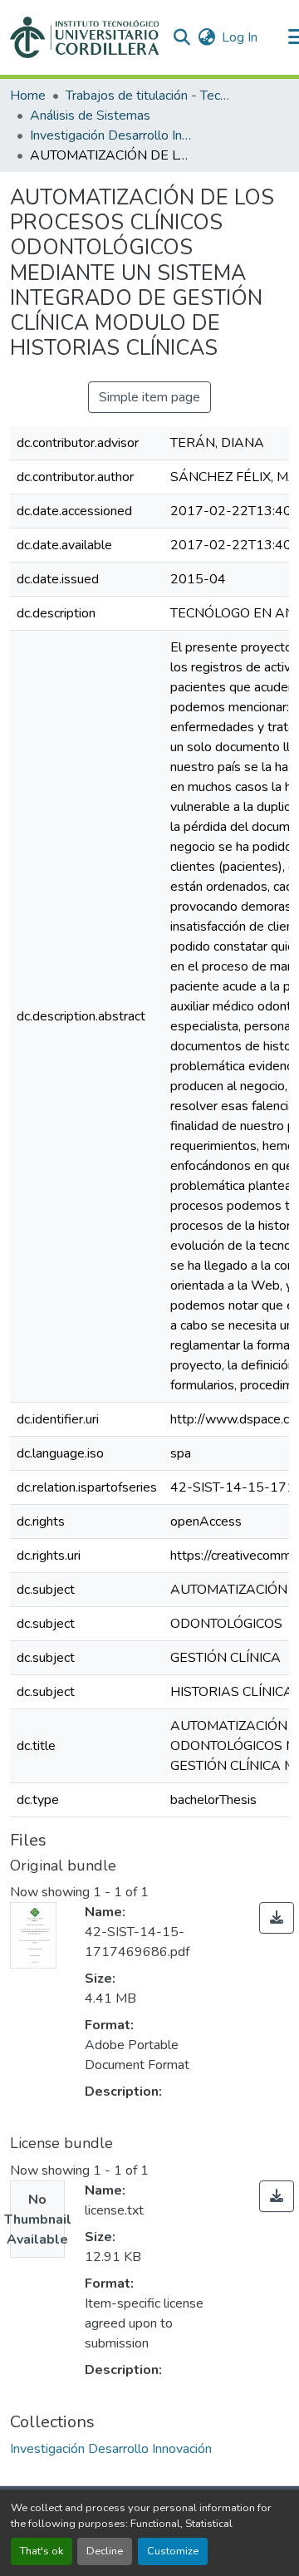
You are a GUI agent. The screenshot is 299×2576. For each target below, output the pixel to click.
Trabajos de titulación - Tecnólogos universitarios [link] (149, 96)
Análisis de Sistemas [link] (90, 116)
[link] (277, 1918)
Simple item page (149, 397)
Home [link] (28, 96)
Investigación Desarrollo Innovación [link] (113, 135)
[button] (84, 37)
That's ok (42, 2551)
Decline (105, 2551)
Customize (173, 2551)
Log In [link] (240, 37)
